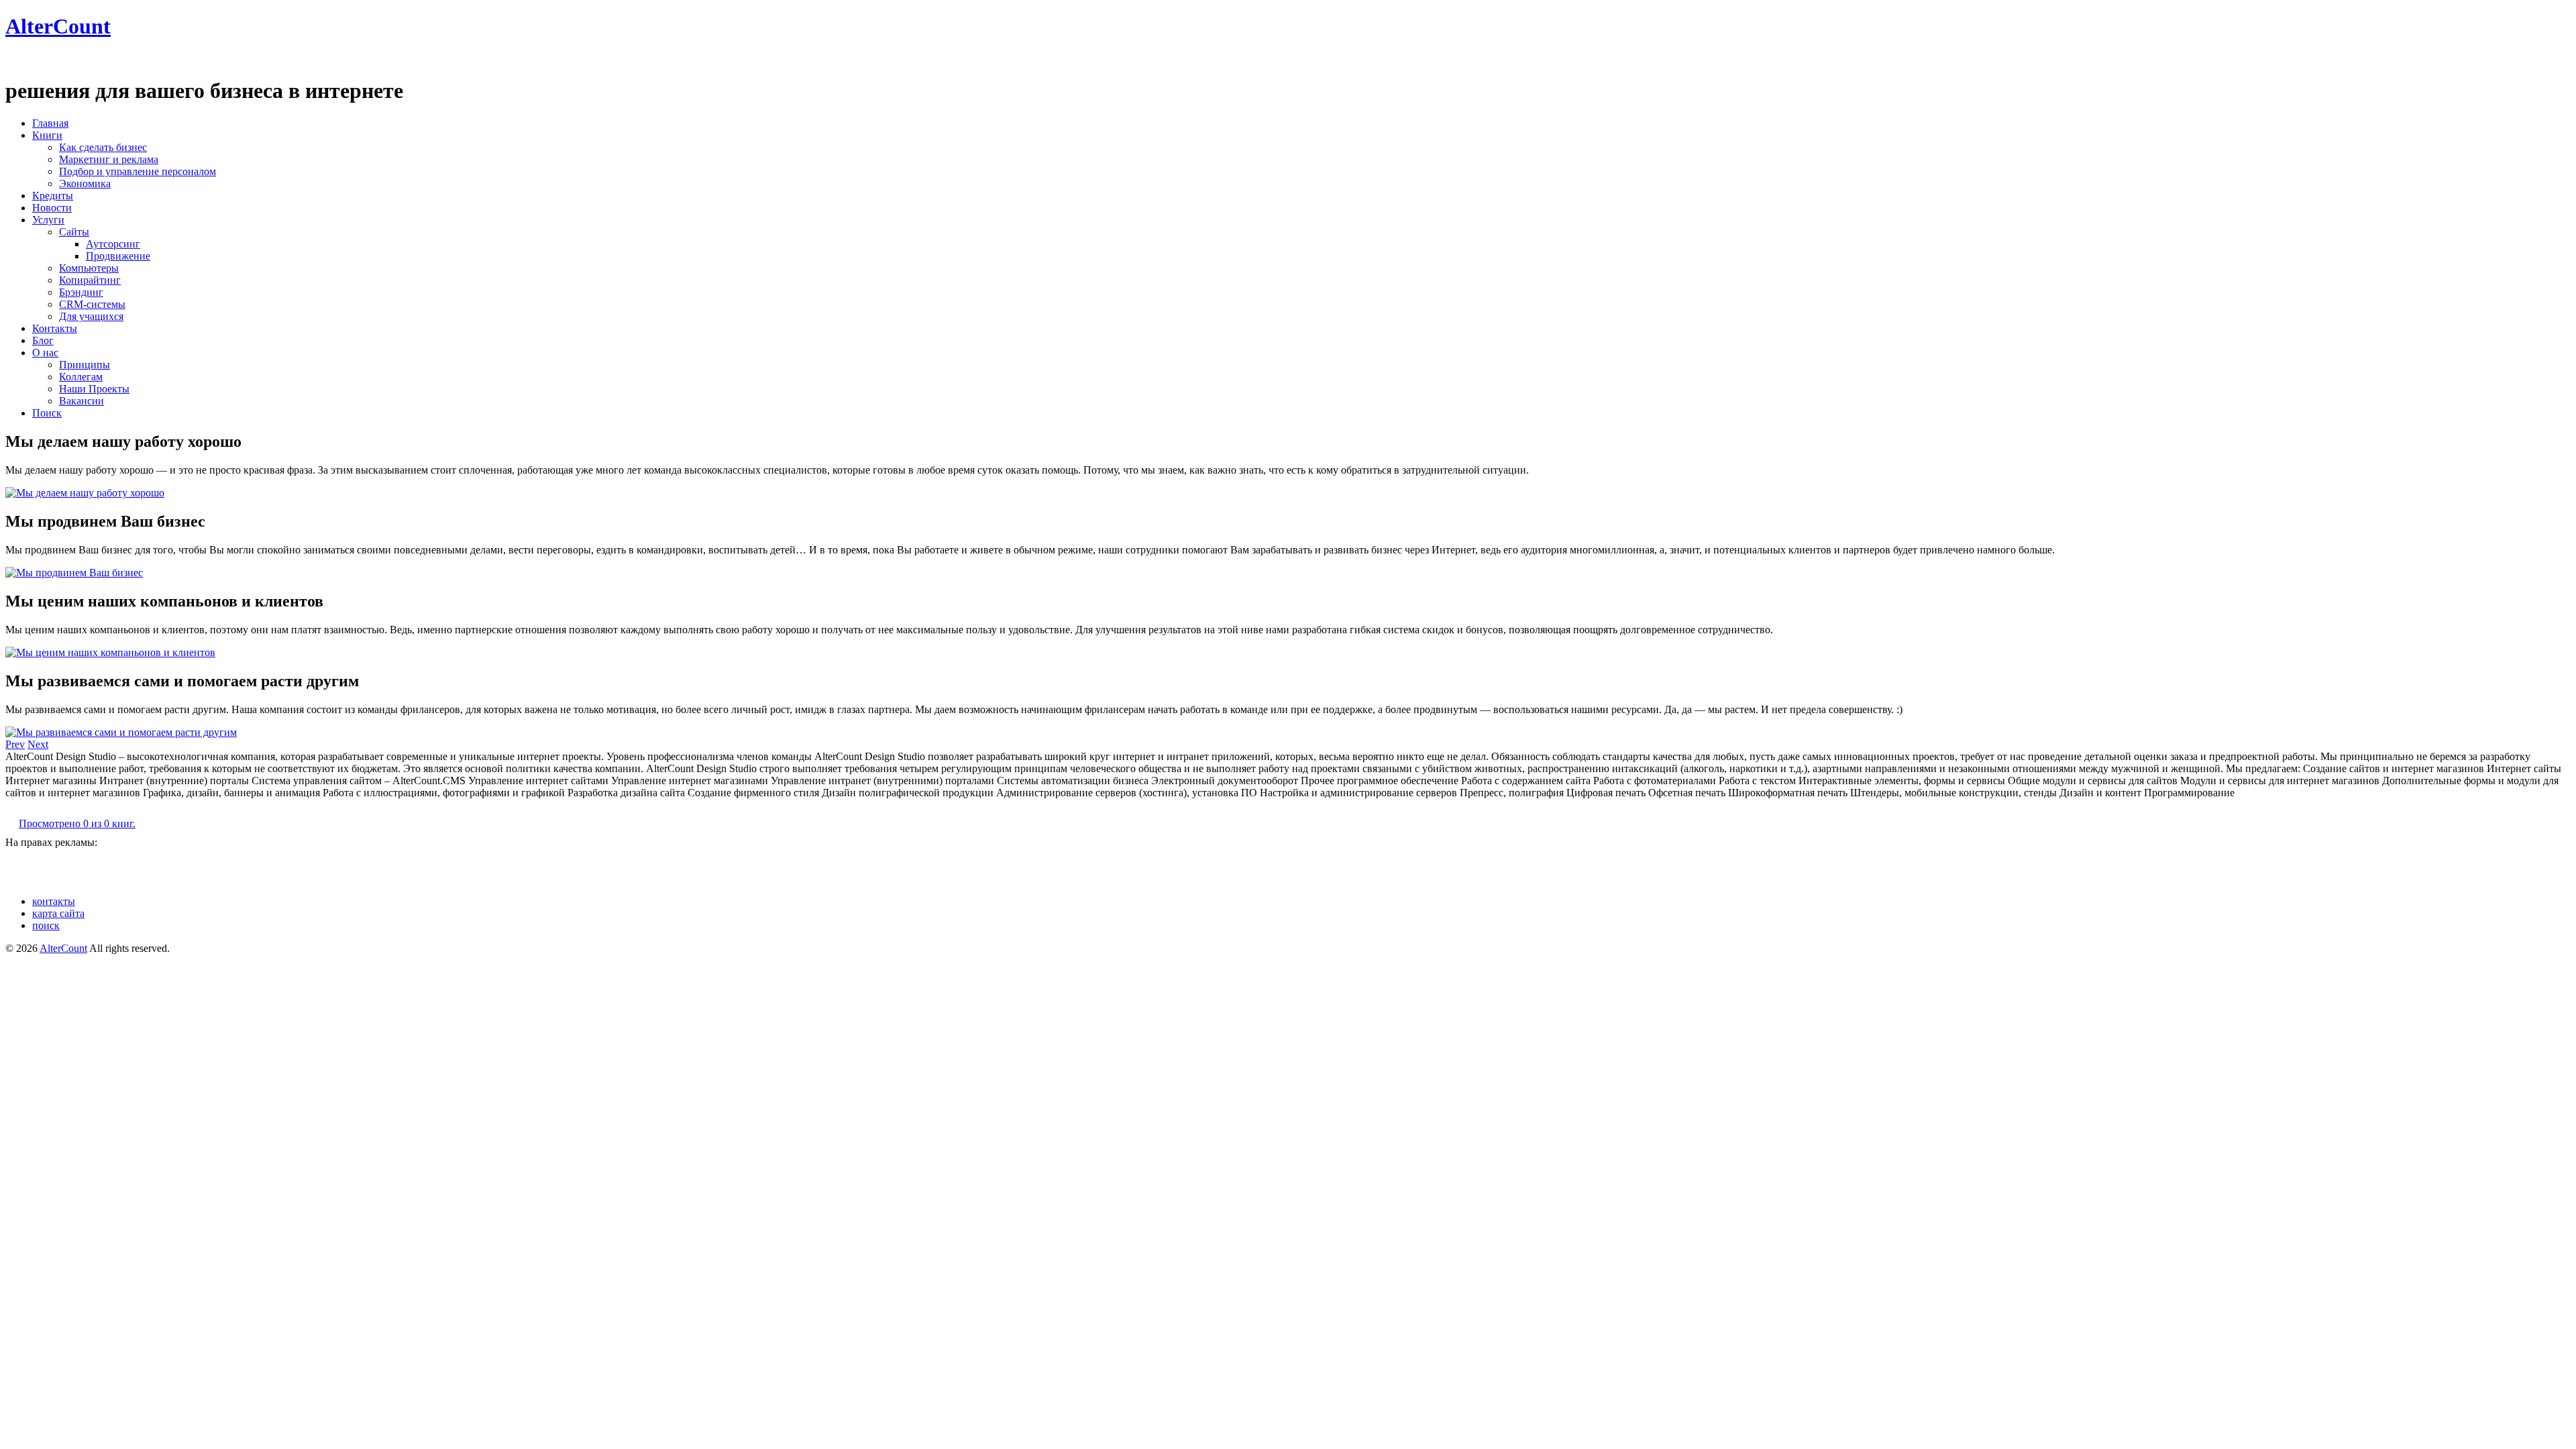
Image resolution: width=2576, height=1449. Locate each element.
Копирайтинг (90, 280)
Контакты (55, 328)
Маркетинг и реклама (109, 159)
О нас (45, 353)
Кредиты (53, 196)
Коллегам (81, 377)
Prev (15, 744)
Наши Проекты (94, 389)
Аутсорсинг (113, 244)
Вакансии (82, 401)
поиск (46, 925)
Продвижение (118, 256)
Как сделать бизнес (103, 147)
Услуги (48, 220)
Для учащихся (91, 316)
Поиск (47, 413)
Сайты (74, 232)
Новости (52, 208)
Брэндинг (81, 292)
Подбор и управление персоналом (138, 171)
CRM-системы (92, 304)
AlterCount (58, 26)
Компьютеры (89, 268)
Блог (43, 340)
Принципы (85, 365)
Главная (50, 123)
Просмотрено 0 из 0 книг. (77, 823)
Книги (47, 135)
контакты (54, 901)
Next (38, 744)
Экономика (85, 183)
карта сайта (58, 913)
